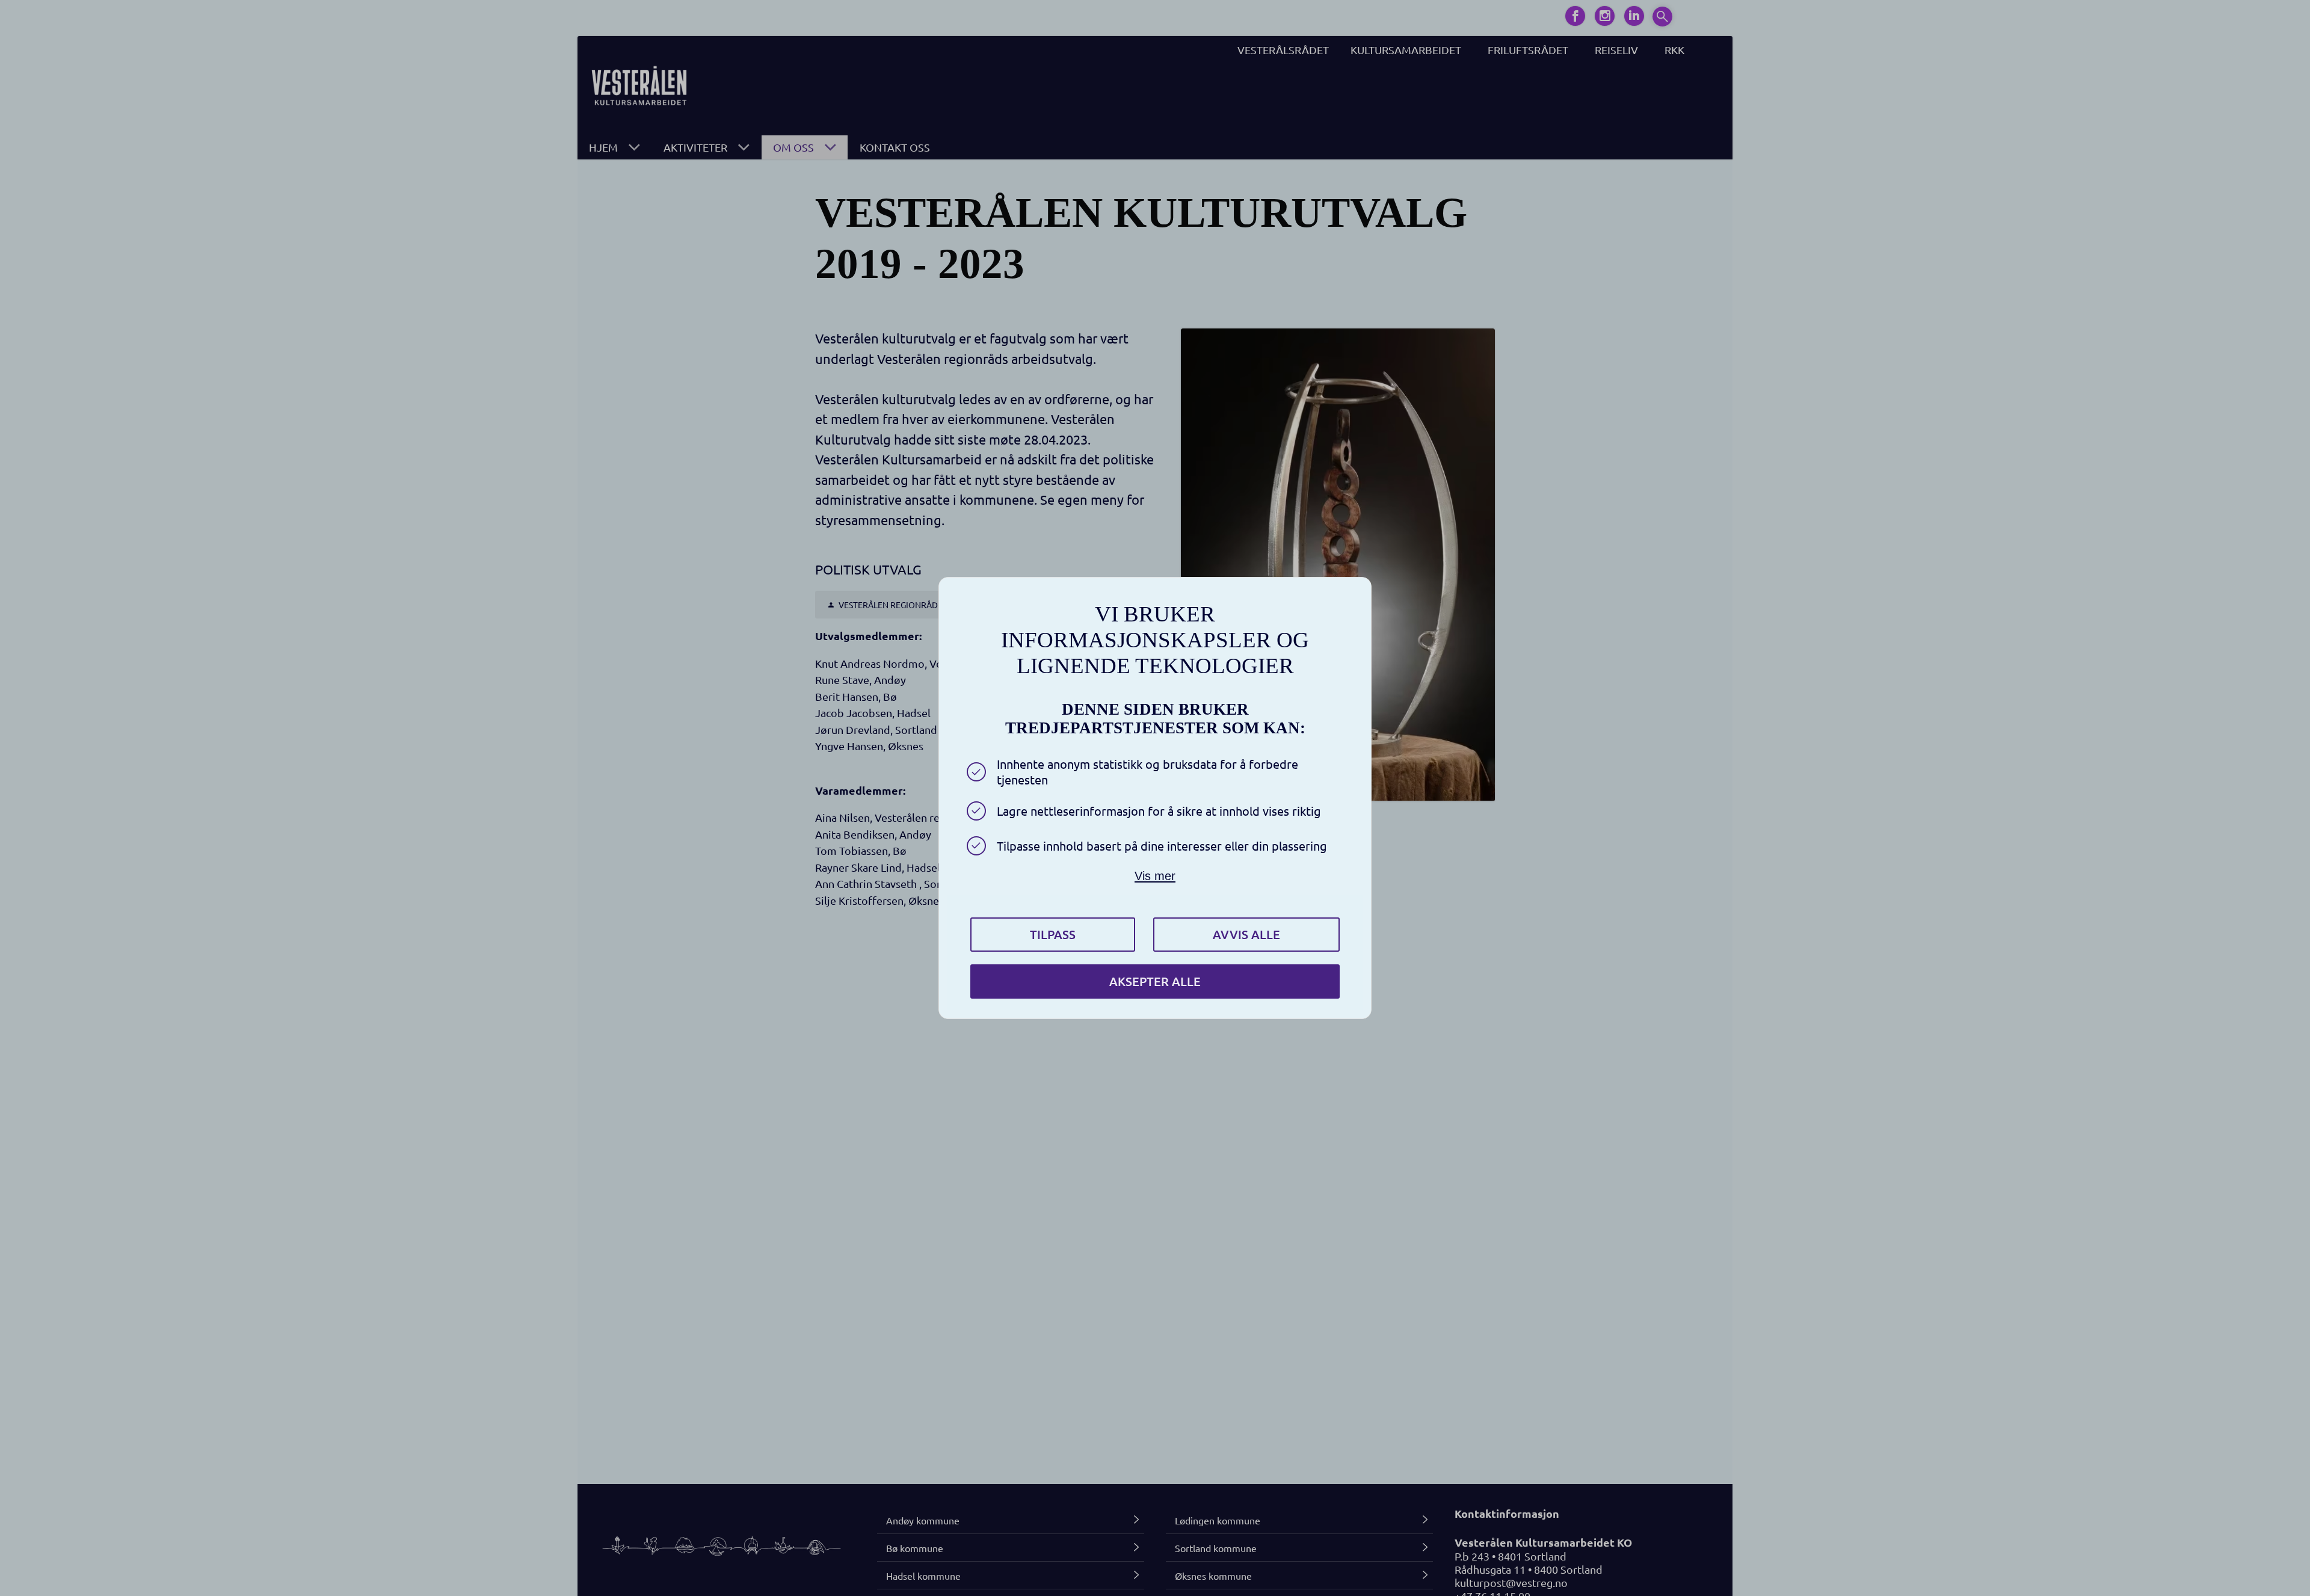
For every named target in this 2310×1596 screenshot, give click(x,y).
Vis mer (1155, 876)
